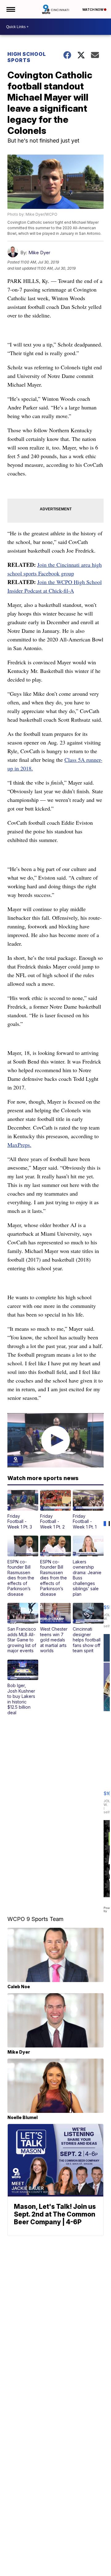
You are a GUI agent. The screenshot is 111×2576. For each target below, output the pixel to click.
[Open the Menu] (10, 9)
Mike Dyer (39, 253)
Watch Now (93, 10)
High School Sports (27, 57)
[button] (23, 1510)
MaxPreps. (19, 1145)
